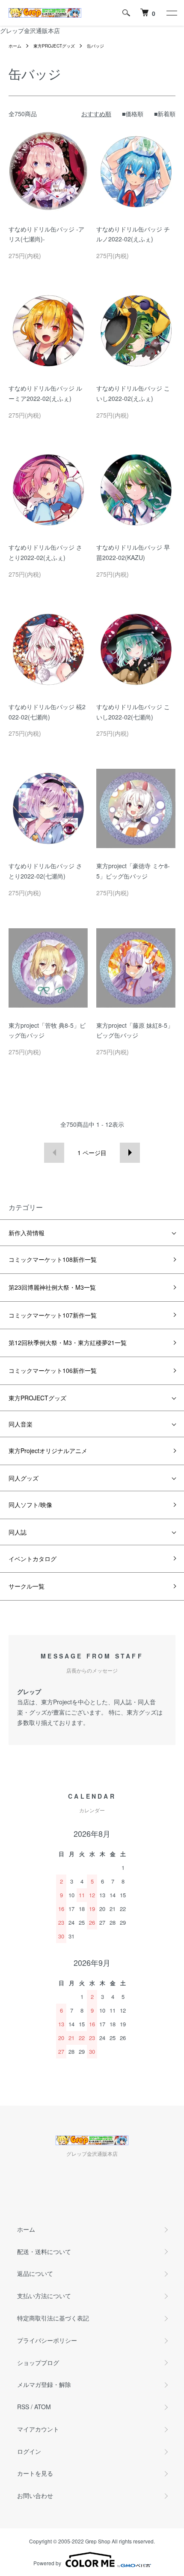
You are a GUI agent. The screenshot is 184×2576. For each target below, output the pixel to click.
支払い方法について (44, 2296)
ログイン (29, 2451)
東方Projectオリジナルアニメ (48, 1451)
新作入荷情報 (27, 1233)
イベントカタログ (33, 1559)
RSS (23, 2407)
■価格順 (133, 114)
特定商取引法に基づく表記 (53, 2318)
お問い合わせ (35, 2495)
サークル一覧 (27, 1586)
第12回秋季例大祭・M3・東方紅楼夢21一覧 (68, 1342)
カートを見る (35, 2473)
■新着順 (165, 114)
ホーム (15, 46)
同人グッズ (24, 1478)
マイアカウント (38, 2429)
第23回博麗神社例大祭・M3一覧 (52, 1287)
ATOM (43, 2407)
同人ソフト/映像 (30, 1505)
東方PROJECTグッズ (54, 46)
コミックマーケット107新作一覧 (53, 1315)
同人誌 (18, 1532)
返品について (35, 2273)
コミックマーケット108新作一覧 (53, 1259)
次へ (130, 1153)
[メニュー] (171, 13)
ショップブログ (38, 2362)
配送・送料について (44, 2251)
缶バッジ (95, 46)
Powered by (47, 2563)
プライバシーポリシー (47, 2340)
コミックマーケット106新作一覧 (53, 1370)
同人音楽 (21, 1424)
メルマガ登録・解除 (44, 2384)
